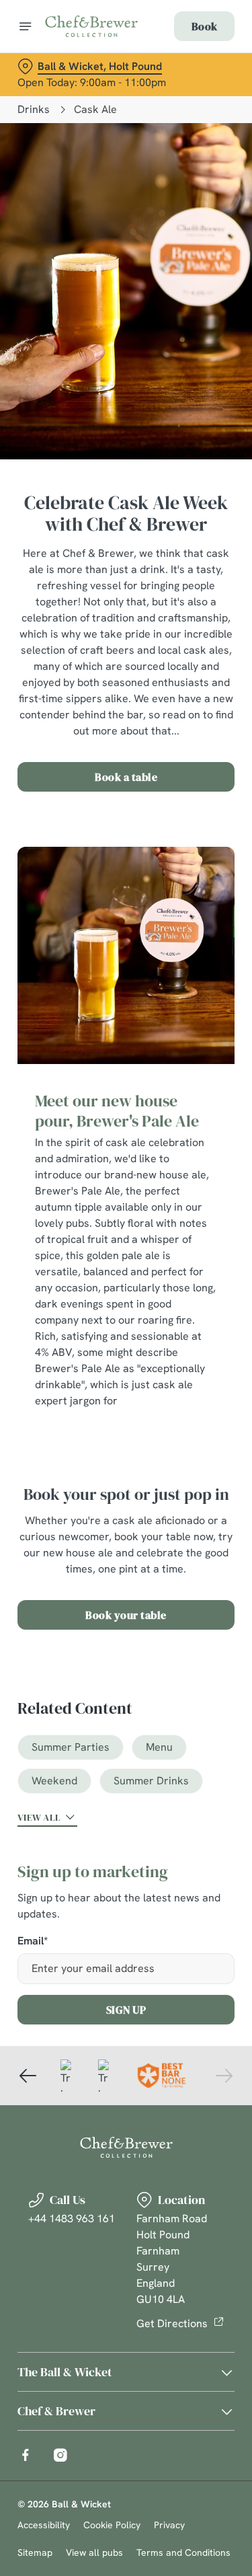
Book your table (126, 1615)
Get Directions (172, 2323)
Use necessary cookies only (126, 1531)
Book (204, 26)
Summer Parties (71, 1747)
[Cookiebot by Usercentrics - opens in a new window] (179, 1033)
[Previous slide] (28, 2076)
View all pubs (94, 2552)
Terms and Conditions (183, 2552)
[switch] (217, 1307)
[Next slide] (224, 2076)
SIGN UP (126, 2010)
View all (39, 1817)
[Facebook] (26, 2455)
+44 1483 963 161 (72, 2219)
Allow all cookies (126, 1487)
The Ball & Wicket (65, 2372)
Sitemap (35, 2552)
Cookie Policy (112, 2525)
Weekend (54, 1781)
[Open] (26, 26)
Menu (159, 1747)
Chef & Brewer (56, 2411)
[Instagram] (60, 2455)
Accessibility (44, 2525)
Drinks (34, 109)
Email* (33, 1941)
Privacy (169, 2525)
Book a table (126, 777)
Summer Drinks (151, 1781)
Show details (180, 1444)
